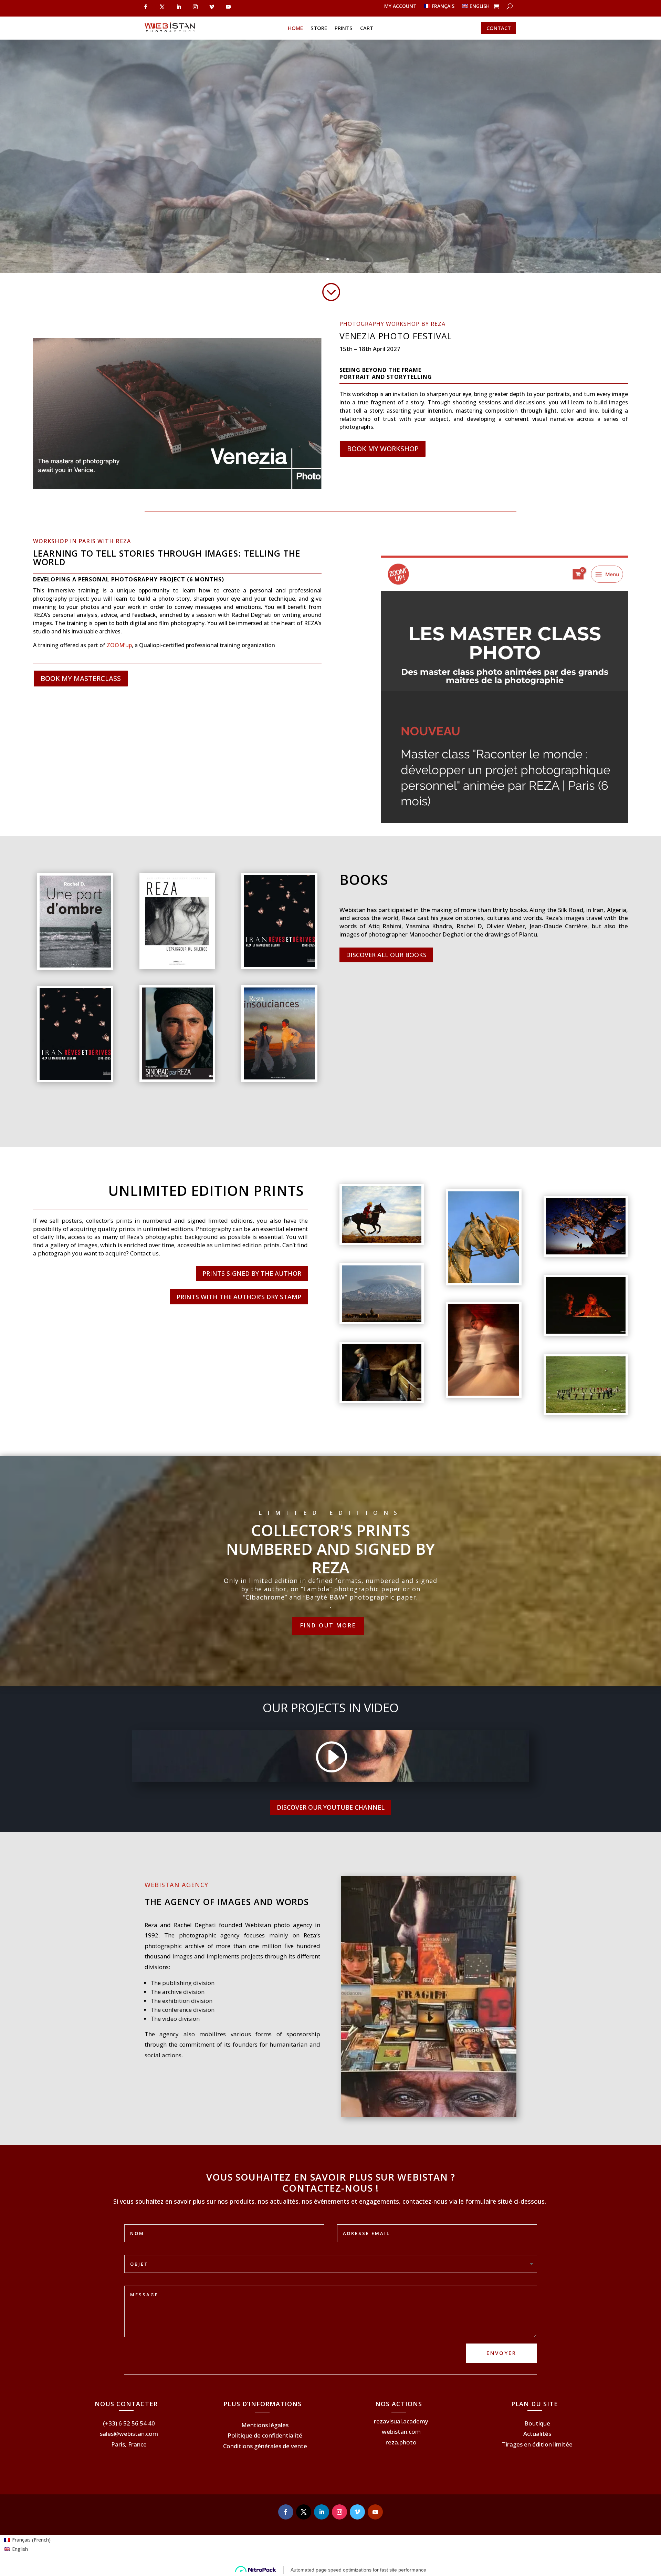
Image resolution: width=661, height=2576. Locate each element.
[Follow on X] (162, 7)
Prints (344, 28)
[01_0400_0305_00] (586, 1253)
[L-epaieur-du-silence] (177, 965)
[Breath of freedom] (382, 1241)
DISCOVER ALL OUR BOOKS (386, 955)
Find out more (328, 1625)
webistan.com (401, 2432)
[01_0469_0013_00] (484, 1281)
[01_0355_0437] (382, 1399)
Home (295, 28)
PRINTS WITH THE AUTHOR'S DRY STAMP (239, 1297)
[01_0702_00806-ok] (484, 1394)
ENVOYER (501, 2353)
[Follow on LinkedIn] (179, 7)
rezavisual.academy (401, 2421)
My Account (400, 7)
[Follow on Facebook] (146, 7)
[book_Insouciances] (279, 1078)
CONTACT (499, 28)
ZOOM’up (119, 645)
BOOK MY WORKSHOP (383, 449)
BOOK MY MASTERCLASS (81, 678)
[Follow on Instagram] (195, 7)
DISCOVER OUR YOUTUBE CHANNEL (331, 1807)
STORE (319, 28)
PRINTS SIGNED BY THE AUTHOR (252, 1273)
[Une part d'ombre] (75, 966)
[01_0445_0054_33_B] (586, 1411)
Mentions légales (265, 2425)
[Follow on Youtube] (228, 7)
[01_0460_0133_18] (586, 1332)
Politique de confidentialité (265, 2435)
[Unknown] (75, 1078)
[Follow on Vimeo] (212, 7)
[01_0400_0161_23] (382, 1320)
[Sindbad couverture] (177, 1078)
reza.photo (401, 2442)
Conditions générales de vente (265, 2446)
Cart (367, 28)
